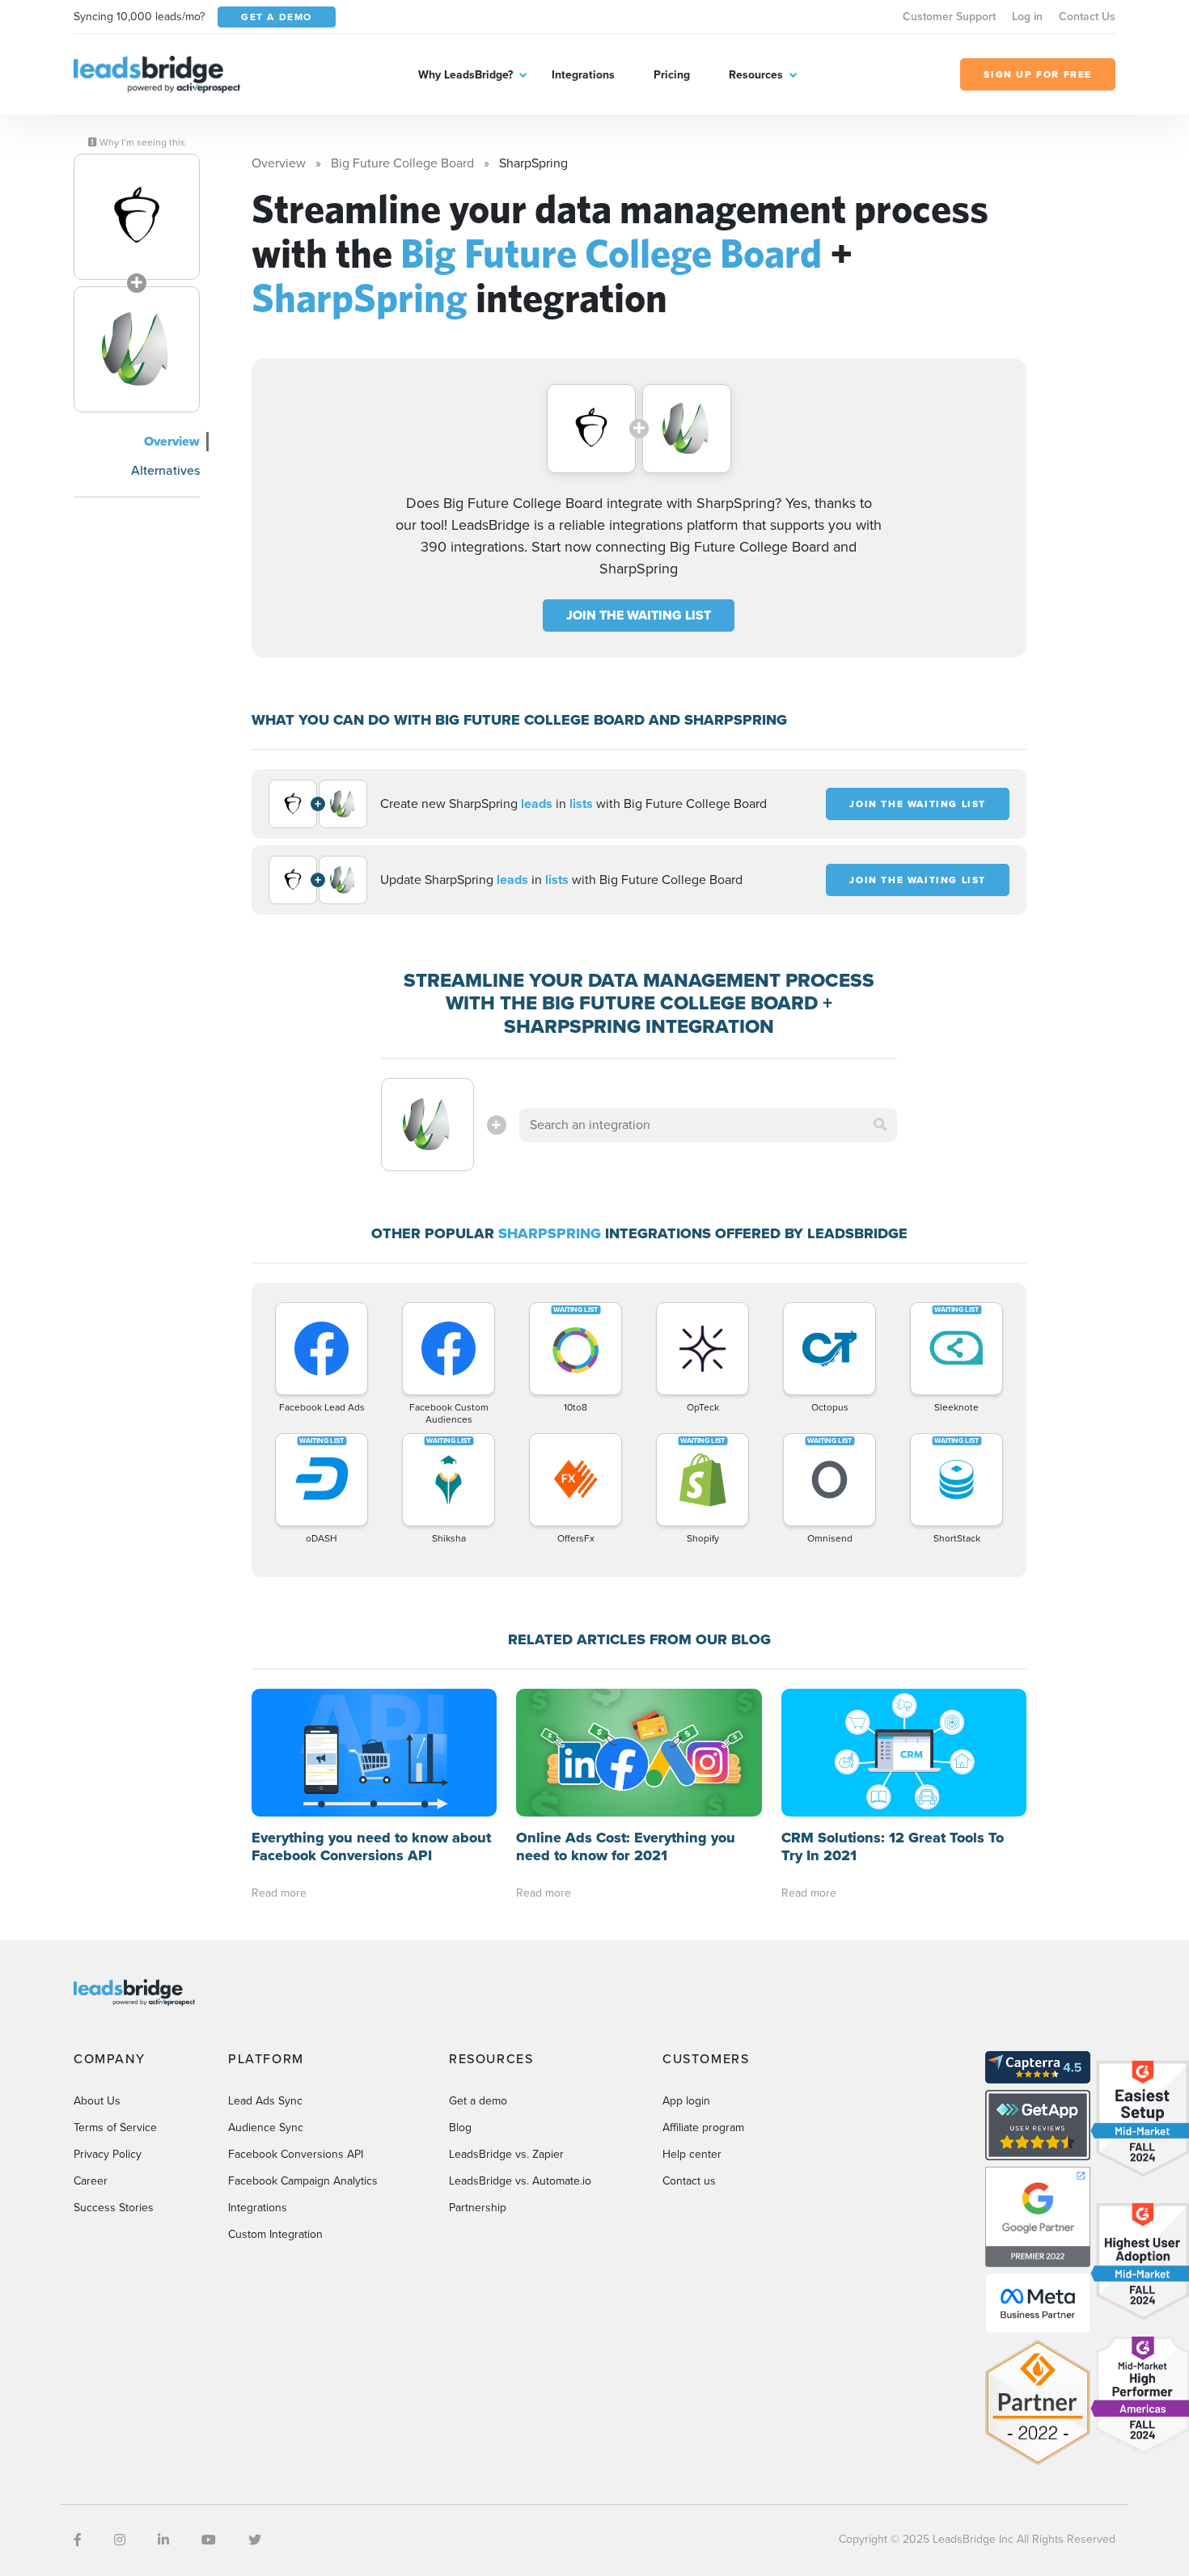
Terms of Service (115, 2128)
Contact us (689, 2181)
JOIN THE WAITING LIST (639, 615)
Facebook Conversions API (296, 2154)
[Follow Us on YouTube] (209, 2540)
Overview (172, 441)
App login (686, 2101)
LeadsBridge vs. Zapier (506, 2154)
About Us (97, 2101)
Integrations (583, 75)
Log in (1027, 17)
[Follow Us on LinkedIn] (163, 2540)
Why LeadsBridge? (465, 75)
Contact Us (1087, 17)
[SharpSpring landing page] (137, 349)
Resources (756, 75)
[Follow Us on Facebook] (78, 2540)
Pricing (672, 75)
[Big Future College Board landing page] (137, 217)
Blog (460, 2128)
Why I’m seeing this (141, 142)
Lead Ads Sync (265, 2101)
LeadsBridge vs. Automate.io (520, 2181)
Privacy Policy (108, 2154)
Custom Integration (275, 2234)
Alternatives (165, 470)
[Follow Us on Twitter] (255, 2540)
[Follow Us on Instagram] (120, 2540)
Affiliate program (703, 2128)
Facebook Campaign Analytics (303, 2181)
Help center (692, 2154)
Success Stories (114, 2208)
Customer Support (949, 17)
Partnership (478, 2208)
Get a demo (478, 2101)
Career (91, 2181)
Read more (279, 1893)
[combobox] (709, 1125)
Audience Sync (266, 2128)
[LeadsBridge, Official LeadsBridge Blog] (157, 73)
